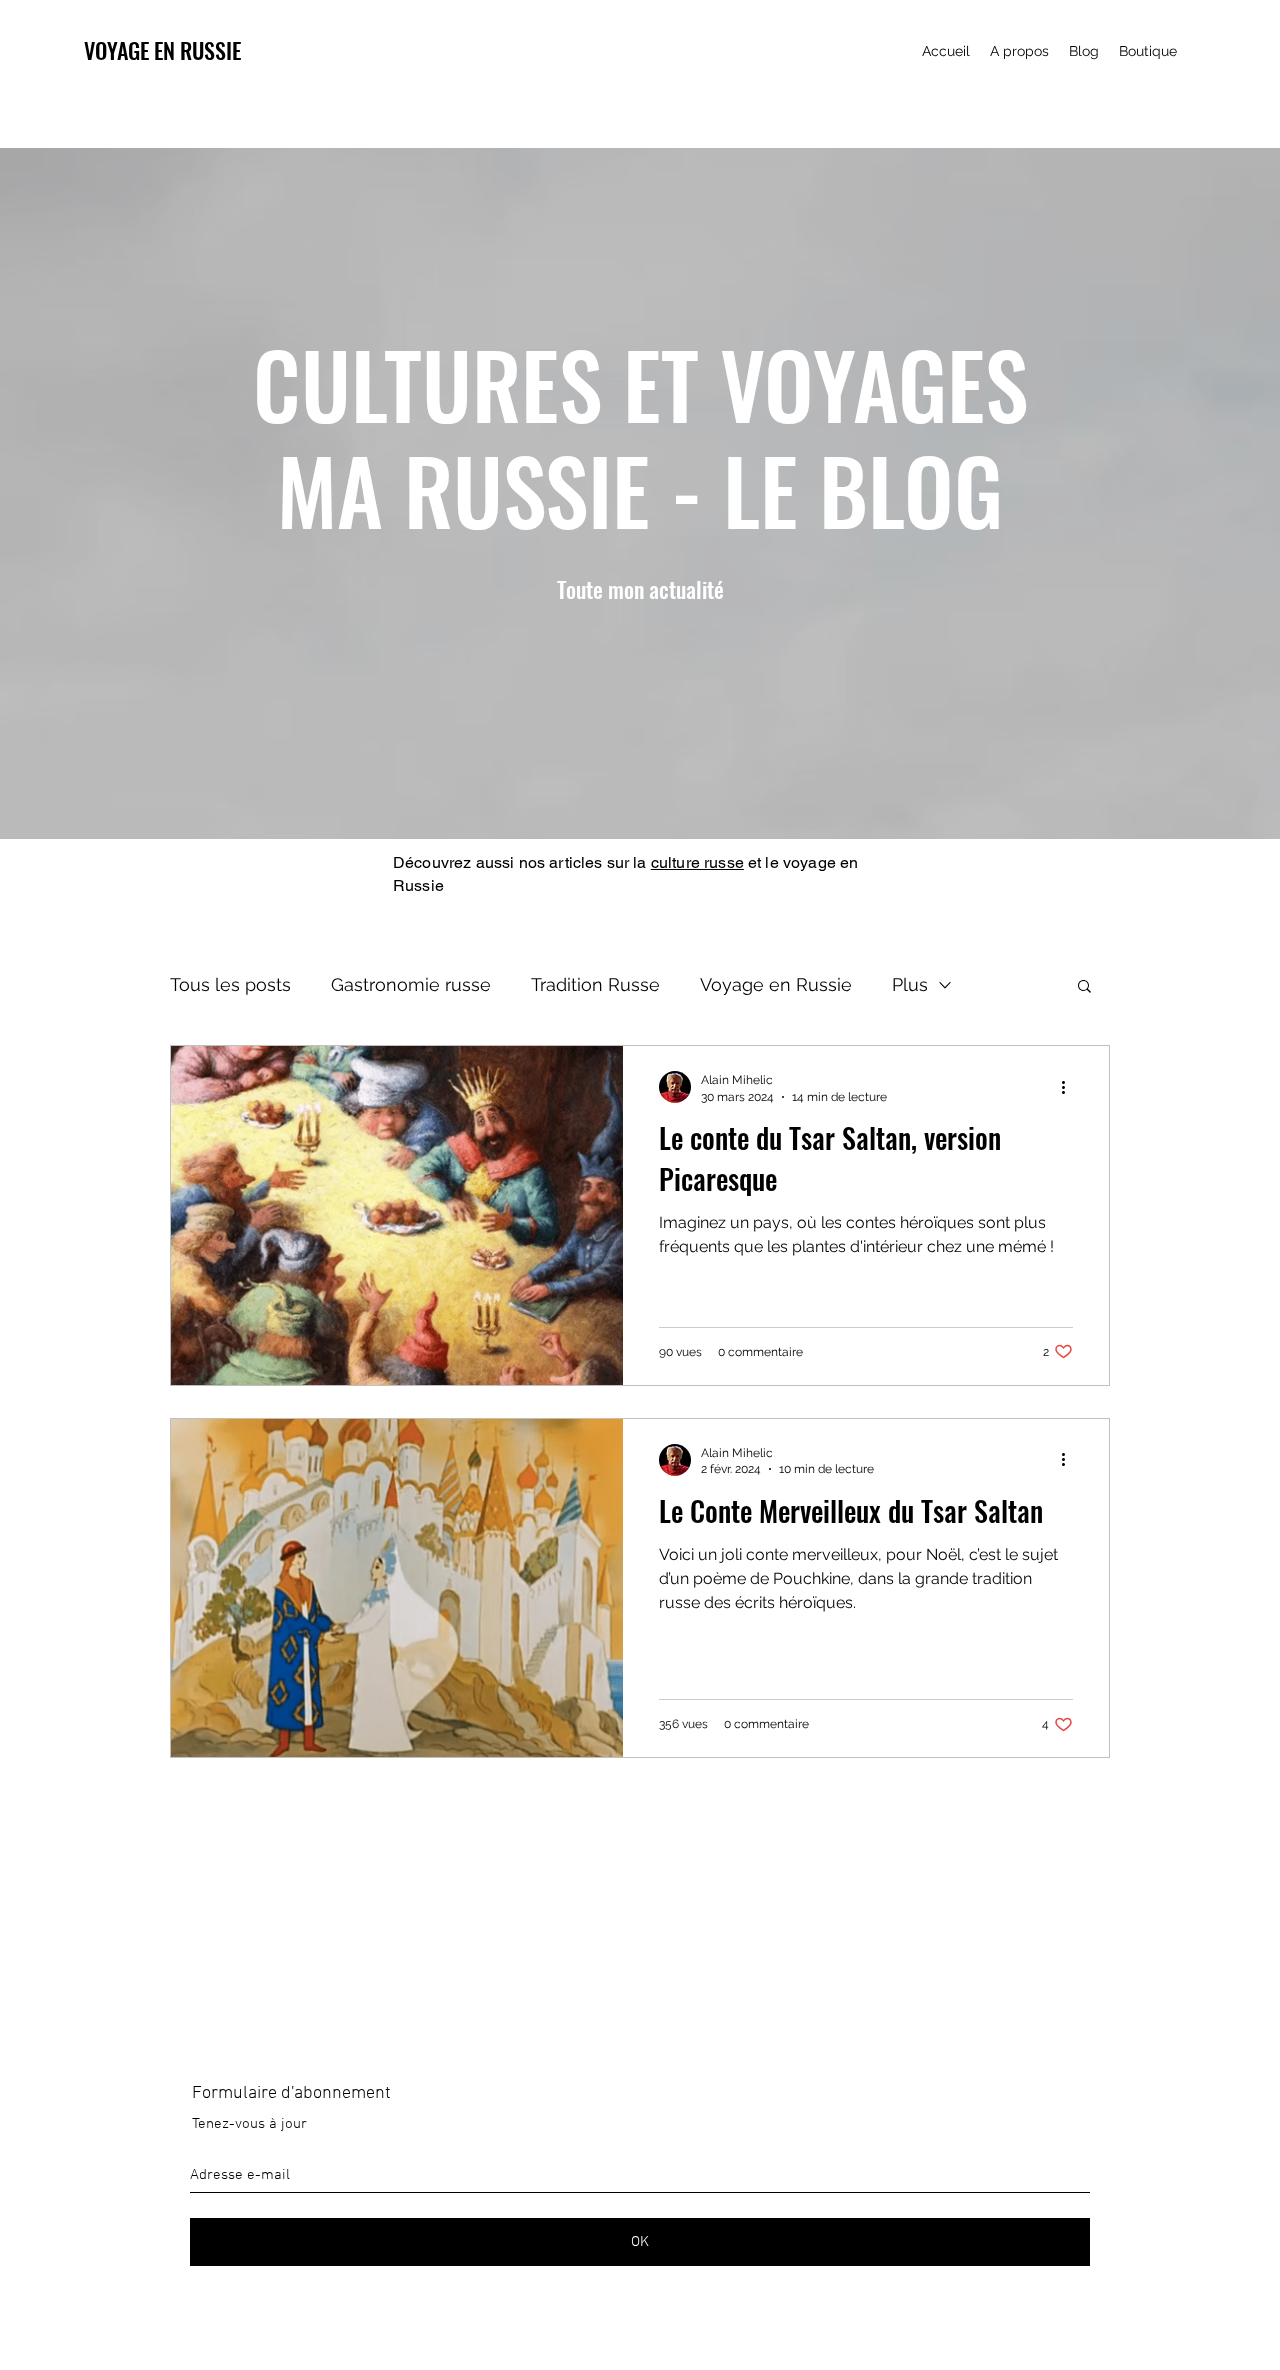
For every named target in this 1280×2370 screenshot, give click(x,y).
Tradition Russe (595, 984)
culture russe (697, 862)
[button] (1084, 987)
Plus (910, 984)
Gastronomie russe (411, 984)
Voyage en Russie (776, 984)
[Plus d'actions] (1070, 1087)
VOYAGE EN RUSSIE (162, 50)
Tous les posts (230, 984)
